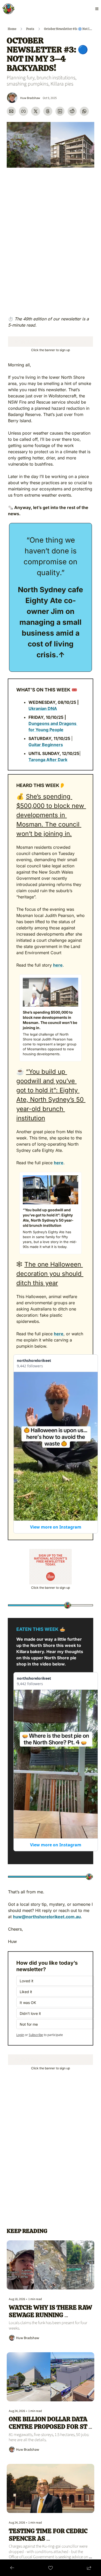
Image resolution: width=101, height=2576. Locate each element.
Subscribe (36, 2035)
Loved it (29, 1981)
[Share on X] (36, 111)
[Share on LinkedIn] (60, 111)
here (58, 965)
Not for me (29, 2024)
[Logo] (8, 9)
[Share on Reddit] (72, 111)
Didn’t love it (30, 2013)
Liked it (26, 1992)
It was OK (28, 2003)
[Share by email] (11, 111)
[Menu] (97, 9)
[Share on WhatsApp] (84, 111)
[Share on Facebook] (23, 111)
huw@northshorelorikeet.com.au (47, 1917)
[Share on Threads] (48, 111)
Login (20, 2035)
